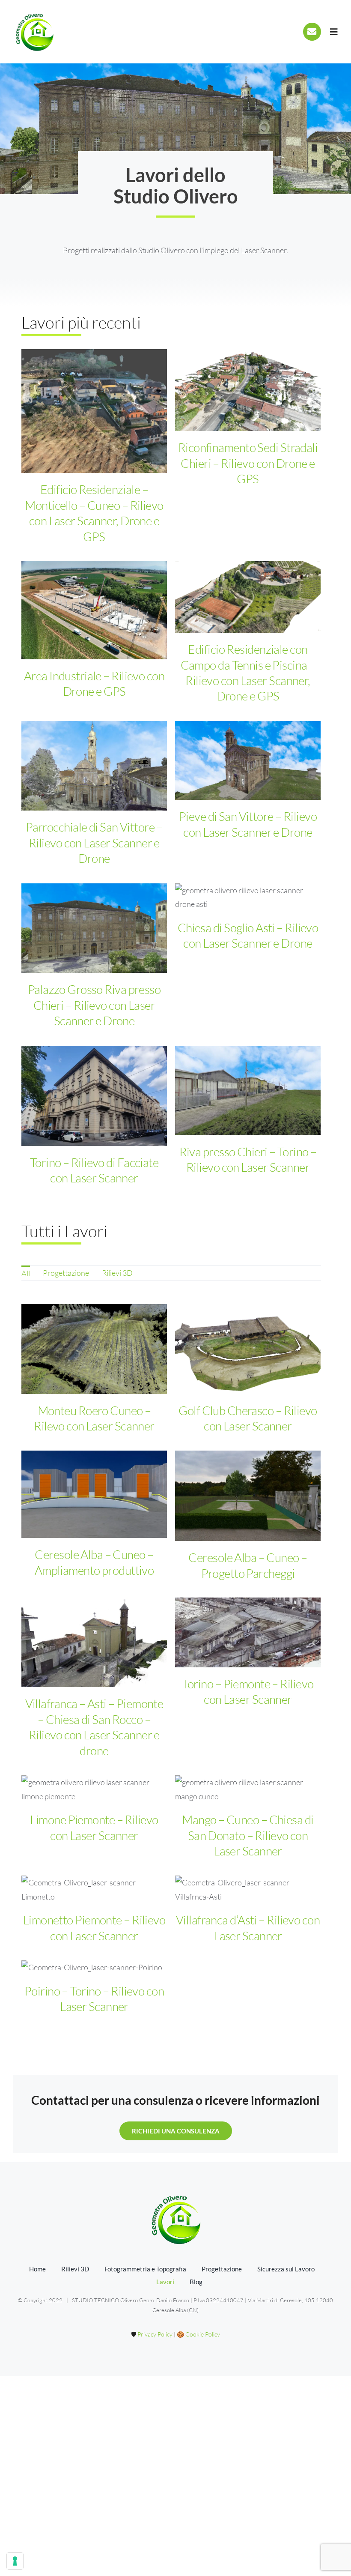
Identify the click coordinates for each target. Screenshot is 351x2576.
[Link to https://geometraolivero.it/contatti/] (312, 32)
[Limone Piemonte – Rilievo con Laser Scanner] (94, 1789)
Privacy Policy (155, 2334)
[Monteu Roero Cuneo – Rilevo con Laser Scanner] (94, 1349)
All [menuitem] (26, 1273)
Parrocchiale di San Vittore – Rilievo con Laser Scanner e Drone (94, 842)
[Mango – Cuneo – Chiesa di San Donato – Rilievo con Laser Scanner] (248, 1789)
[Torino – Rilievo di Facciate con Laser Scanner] (94, 1096)
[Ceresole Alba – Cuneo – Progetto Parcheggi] (248, 1496)
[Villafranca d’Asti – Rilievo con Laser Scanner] (248, 1889)
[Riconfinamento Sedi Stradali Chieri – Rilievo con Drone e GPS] (248, 390)
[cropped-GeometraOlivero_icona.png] (34, 14)
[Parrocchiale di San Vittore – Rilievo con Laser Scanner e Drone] (94, 766)
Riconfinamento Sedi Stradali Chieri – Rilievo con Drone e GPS (248, 463)
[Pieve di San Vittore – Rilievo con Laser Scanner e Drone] (248, 760)
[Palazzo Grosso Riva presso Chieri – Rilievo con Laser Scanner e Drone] (94, 928)
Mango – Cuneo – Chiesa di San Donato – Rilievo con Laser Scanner (248, 1835)
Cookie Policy (203, 2334)
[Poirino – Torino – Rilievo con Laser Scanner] (94, 1967)
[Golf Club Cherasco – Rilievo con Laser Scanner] (248, 1349)
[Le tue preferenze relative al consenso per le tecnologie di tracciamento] (15, 2561)
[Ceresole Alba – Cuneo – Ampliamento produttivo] (94, 1494)
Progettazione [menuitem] (66, 1273)
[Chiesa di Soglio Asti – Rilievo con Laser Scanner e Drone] (248, 897)
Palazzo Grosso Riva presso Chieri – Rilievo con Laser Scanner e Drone (94, 1005)
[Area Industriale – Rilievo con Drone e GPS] (94, 610)
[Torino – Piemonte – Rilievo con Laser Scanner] (248, 1632)
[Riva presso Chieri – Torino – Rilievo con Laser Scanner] (248, 1091)
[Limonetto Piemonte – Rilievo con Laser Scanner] (94, 1889)
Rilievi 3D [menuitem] (117, 1273)
